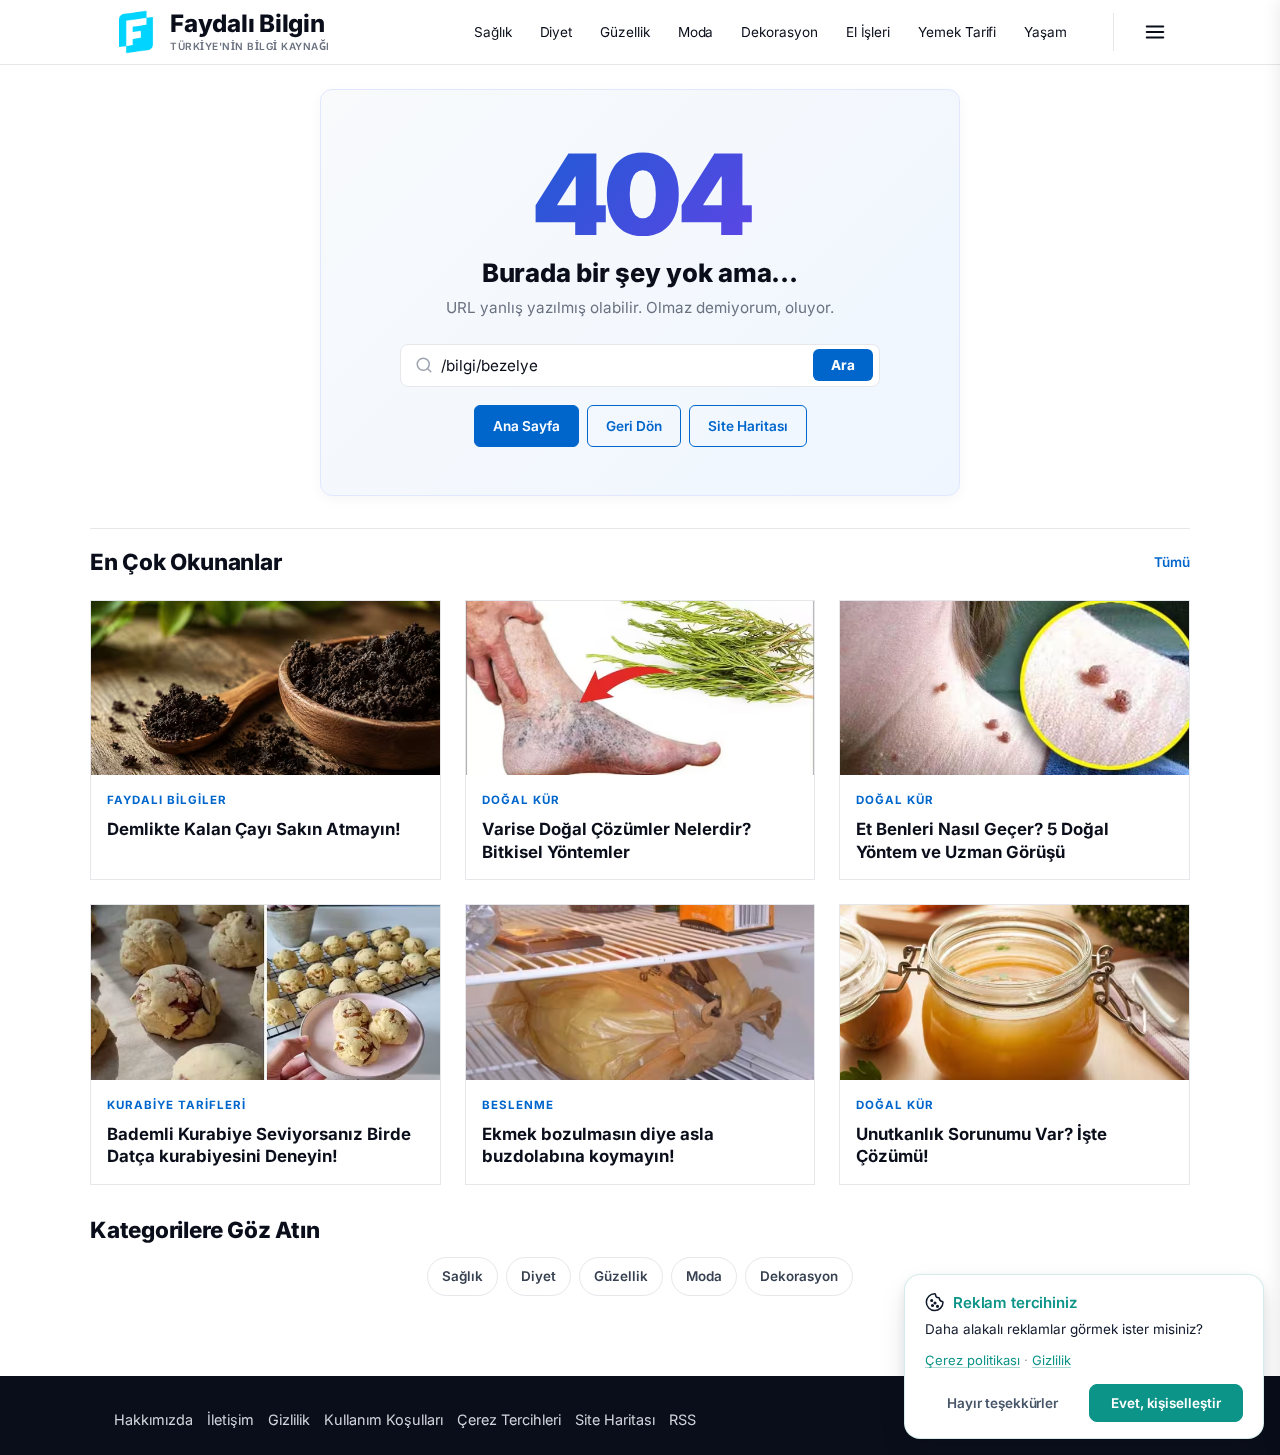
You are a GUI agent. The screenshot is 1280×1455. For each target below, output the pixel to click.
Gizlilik (289, 1419)
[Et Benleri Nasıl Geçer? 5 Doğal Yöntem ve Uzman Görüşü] (1014, 688)
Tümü (1172, 562)
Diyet (556, 32)
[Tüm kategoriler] (1155, 32)
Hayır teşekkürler (1002, 1403)
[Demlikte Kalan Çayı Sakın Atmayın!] (265, 688)
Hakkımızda (153, 1419)
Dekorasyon (779, 32)
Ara (843, 365)
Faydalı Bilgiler (167, 800)
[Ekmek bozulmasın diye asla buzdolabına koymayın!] (640, 992)
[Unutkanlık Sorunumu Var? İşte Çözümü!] (1014, 992)
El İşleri (868, 32)
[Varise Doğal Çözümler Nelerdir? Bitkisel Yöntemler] (640, 688)
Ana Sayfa (526, 426)
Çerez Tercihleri (509, 1419)
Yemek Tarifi (957, 32)
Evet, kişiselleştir (1166, 1403)
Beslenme (518, 1105)
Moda (696, 32)
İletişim (230, 1419)
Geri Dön (634, 426)
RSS (682, 1419)
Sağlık (493, 32)
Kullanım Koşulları (383, 1419)
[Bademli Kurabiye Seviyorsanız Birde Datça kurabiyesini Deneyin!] (265, 992)
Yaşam (1045, 32)
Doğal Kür (521, 800)
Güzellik (624, 32)
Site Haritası (748, 426)
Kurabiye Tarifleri (176, 1105)
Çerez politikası (972, 1360)
